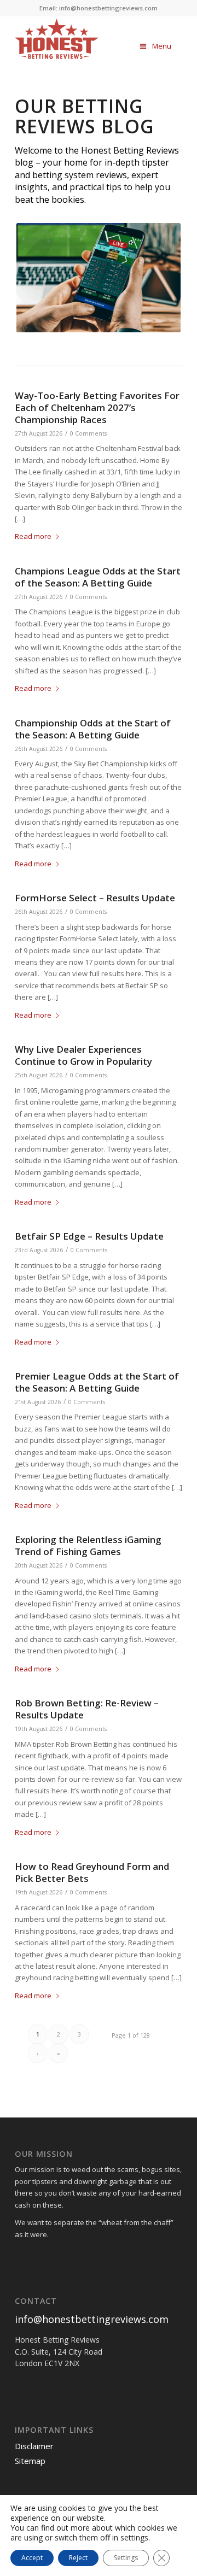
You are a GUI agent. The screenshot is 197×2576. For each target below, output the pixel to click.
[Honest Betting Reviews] (57, 39)
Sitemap (30, 2461)
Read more (33, 536)
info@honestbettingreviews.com (92, 2319)
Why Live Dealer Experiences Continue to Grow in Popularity (83, 1055)
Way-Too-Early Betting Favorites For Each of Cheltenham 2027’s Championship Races (97, 407)
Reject (78, 2558)
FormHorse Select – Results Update (95, 898)
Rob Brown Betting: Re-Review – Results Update (87, 1709)
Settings (126, 2558)
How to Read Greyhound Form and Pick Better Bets (92, 1872)
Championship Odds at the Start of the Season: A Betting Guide (93, 729)
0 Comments (88, 433)
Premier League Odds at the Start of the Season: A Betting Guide (97, 1382)
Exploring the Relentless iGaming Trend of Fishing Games (88, 1545)
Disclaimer (34, 2446)
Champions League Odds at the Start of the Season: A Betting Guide (98, 577)
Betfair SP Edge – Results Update (89, 1236)
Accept (32, 2558)
